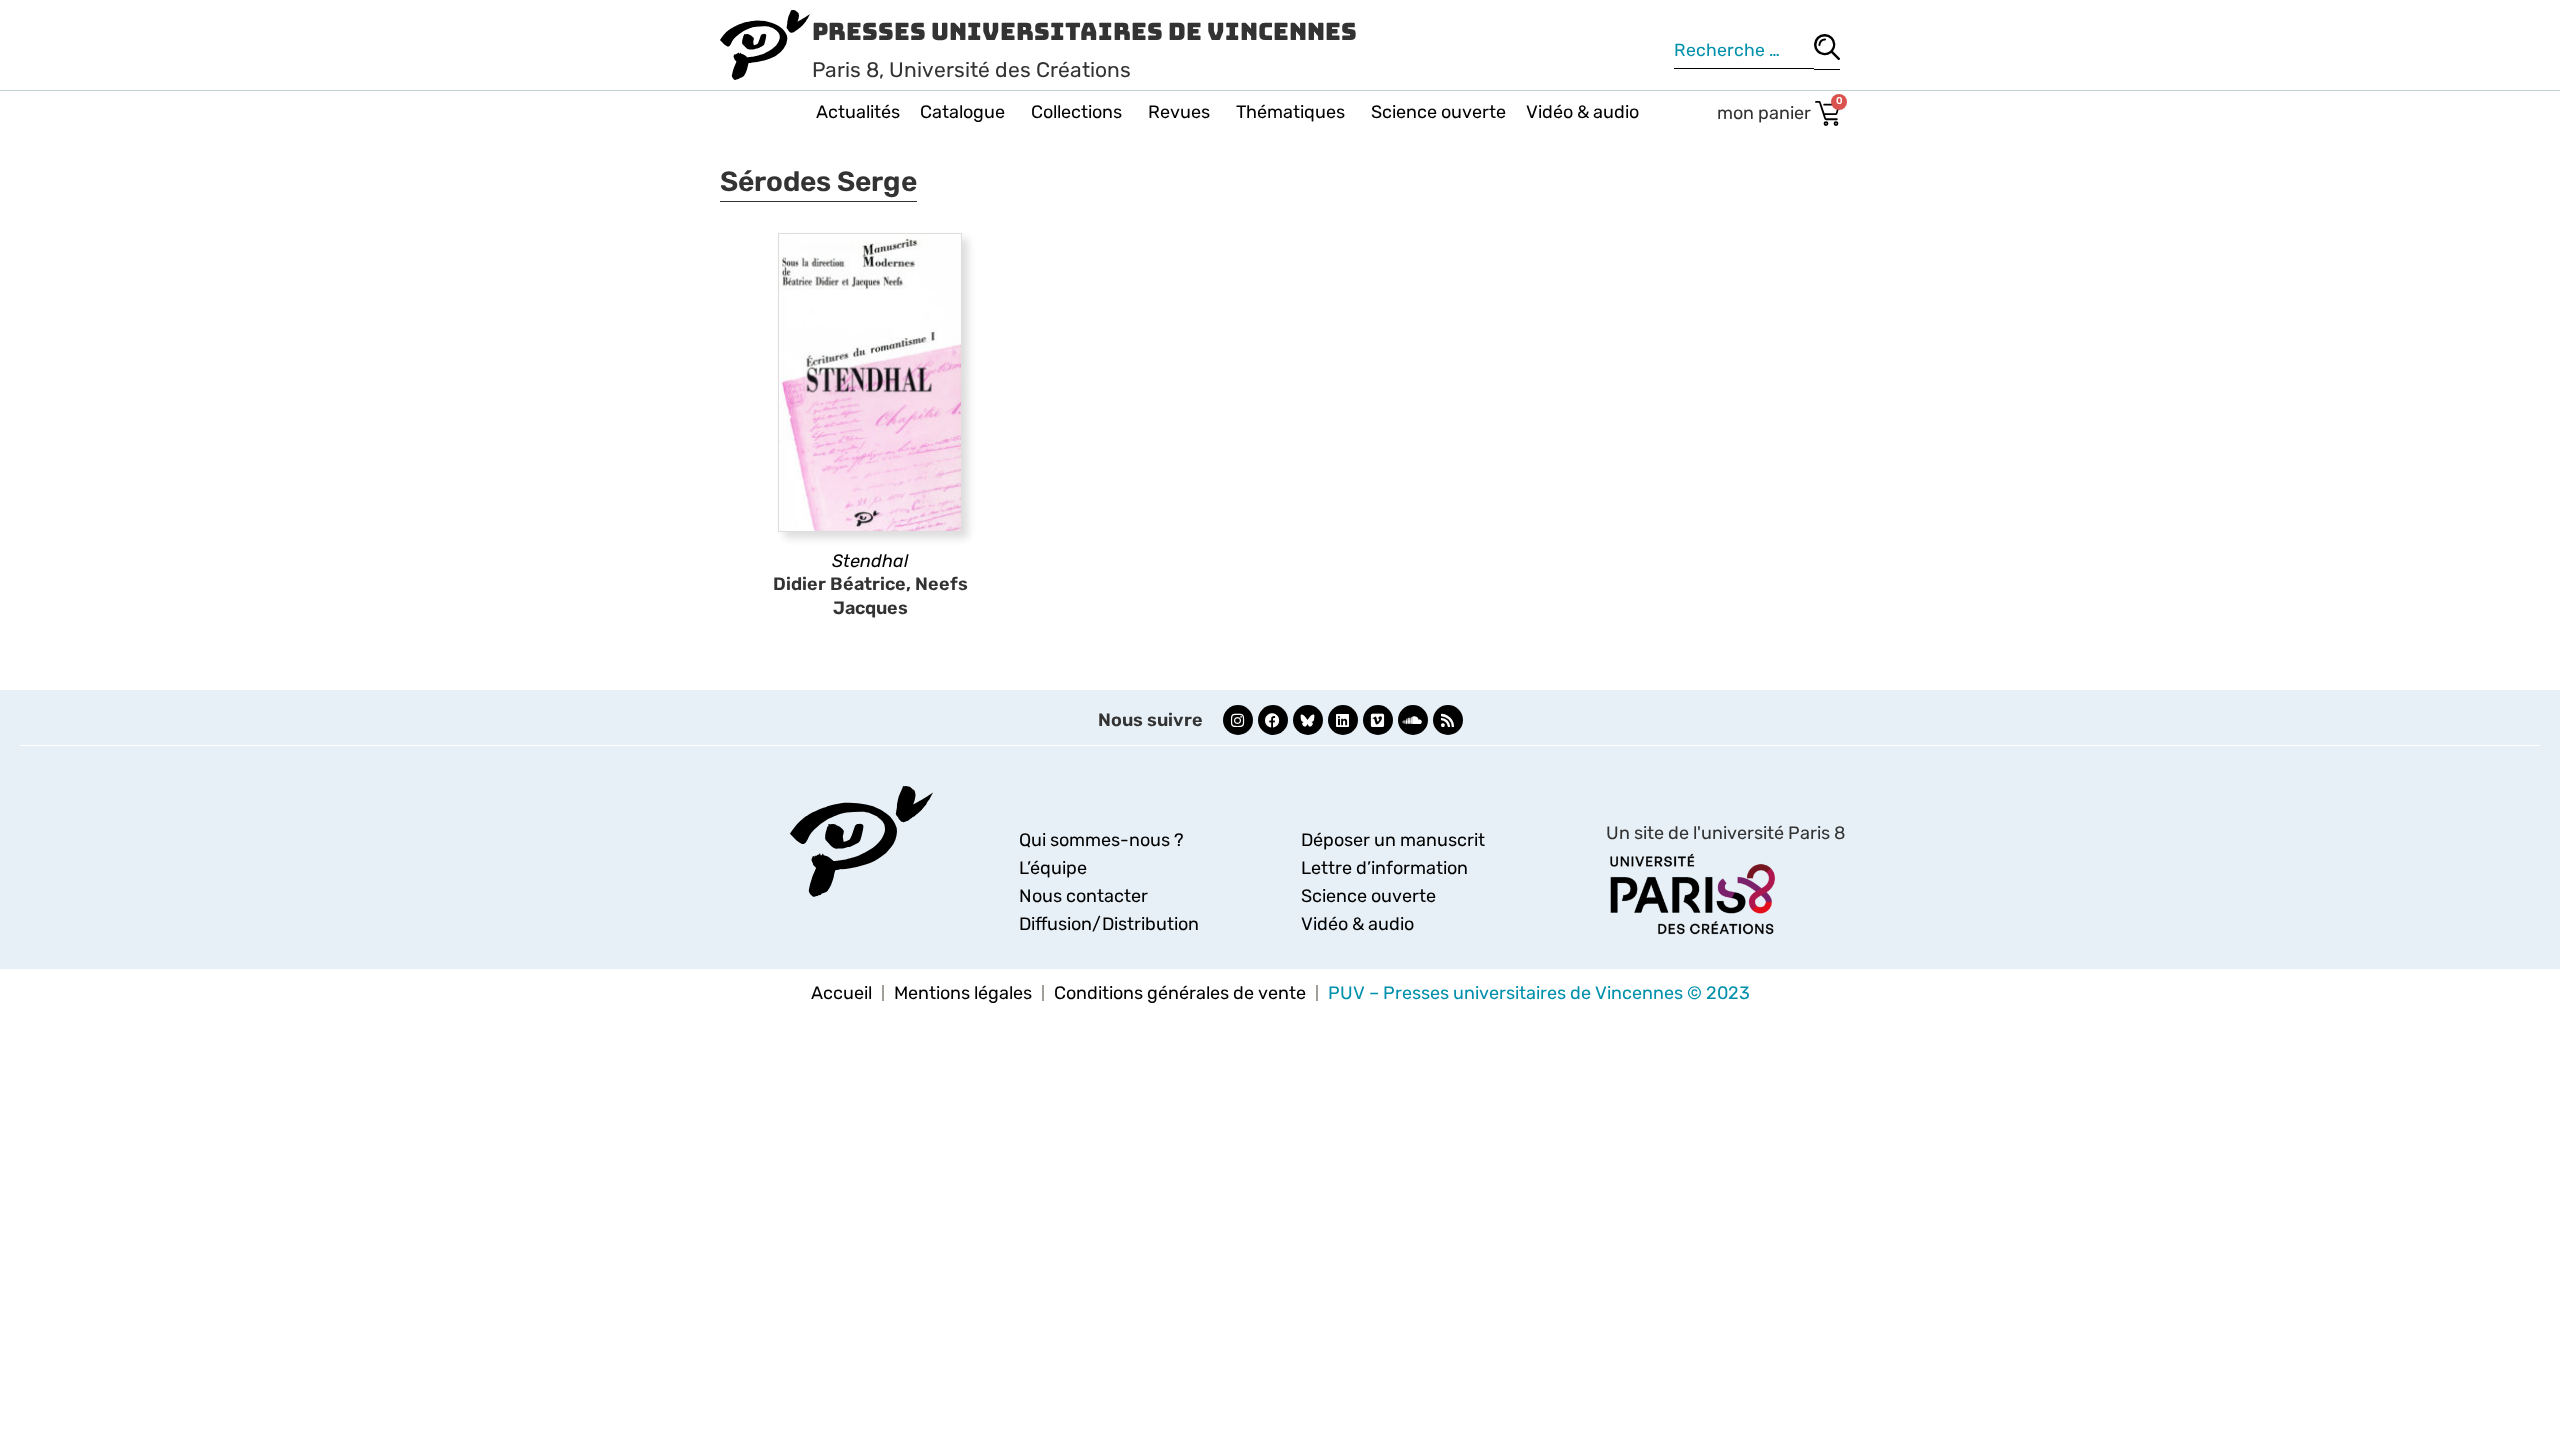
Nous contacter (1083, 896)
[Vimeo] (1378, 720)
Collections (1076, 112)
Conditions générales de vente (1180, 993)
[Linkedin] (1343, 720)
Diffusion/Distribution (1109, 924)
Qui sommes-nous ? (1101, 840)
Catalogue (962, 112)
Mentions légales (963, 993)
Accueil (841, 993)
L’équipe (1053, 868)
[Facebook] (1273, 720)
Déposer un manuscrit (1393, 840)
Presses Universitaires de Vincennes (1084, 31)
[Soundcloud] (1413, 720)
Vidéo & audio (1582, 112)
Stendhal (870, 561)
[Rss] (1448, 720)
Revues (1179, 112)
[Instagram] (1238, 720)
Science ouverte (1438, 112)
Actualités (858, 112)
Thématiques (1290, 112)
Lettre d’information (1384, 868)
